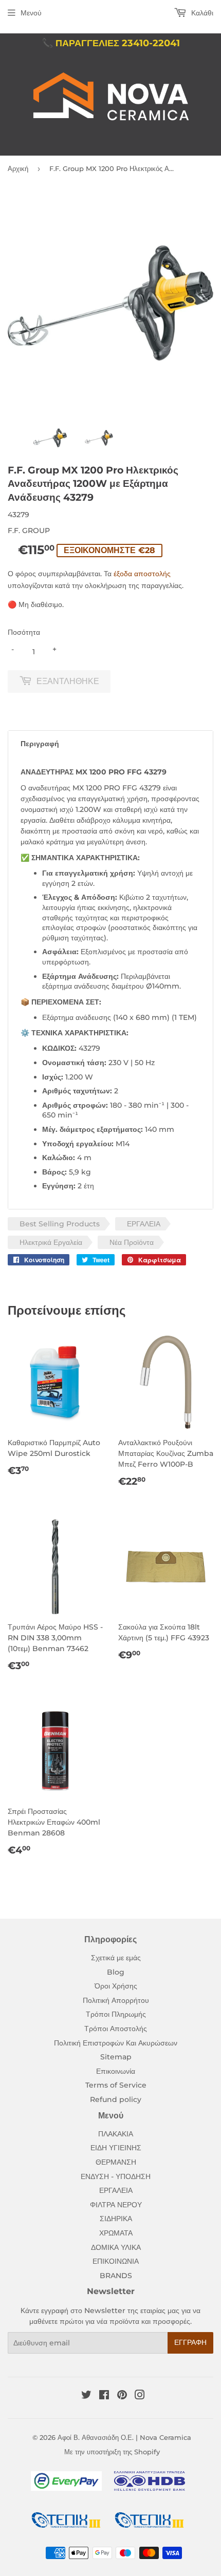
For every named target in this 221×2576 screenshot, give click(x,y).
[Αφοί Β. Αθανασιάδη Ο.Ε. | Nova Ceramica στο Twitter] (86, 2396)
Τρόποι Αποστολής (116, 2029)
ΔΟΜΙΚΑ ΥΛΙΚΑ (116, 2247)
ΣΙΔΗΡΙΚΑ (116, 2219)
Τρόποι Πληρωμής (116, 2014)
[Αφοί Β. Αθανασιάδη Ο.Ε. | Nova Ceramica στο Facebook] (104, 2396)
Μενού (31, 13)
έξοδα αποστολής (142, 574)
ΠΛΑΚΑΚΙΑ (116, 2134)
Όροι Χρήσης (116, 1986)
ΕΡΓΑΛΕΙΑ (144, 1224)
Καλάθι (201, 13)
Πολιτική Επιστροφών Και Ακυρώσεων (116, 2043)
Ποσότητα (24, 632)
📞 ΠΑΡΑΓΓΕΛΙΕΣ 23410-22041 (111, 43)
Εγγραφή (190, 2342)
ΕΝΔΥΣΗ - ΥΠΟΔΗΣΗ (116, 2176)
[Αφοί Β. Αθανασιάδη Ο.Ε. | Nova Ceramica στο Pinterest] (122, 2396)
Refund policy (116, 2099)
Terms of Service (116, 2085)
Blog (116, 1972)
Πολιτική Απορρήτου (116, 2000)
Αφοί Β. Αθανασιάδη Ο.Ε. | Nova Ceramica (124, 2437)
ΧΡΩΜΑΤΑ (116, 2233)
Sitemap (116, 2057)
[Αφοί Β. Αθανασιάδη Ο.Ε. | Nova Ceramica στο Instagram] (140, 2396)
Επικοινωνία (116, 2071)
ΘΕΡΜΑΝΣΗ (116, 2162)
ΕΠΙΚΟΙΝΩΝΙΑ (116, 2261)
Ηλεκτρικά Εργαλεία (51, 1242)
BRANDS (116, 2276)
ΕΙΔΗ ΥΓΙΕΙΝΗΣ (116, 2148)
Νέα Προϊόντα (132, 1242)
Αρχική (18, 168)
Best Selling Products (60, 1224)
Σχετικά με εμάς (116, 1958)
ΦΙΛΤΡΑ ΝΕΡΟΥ (116, 2205)
